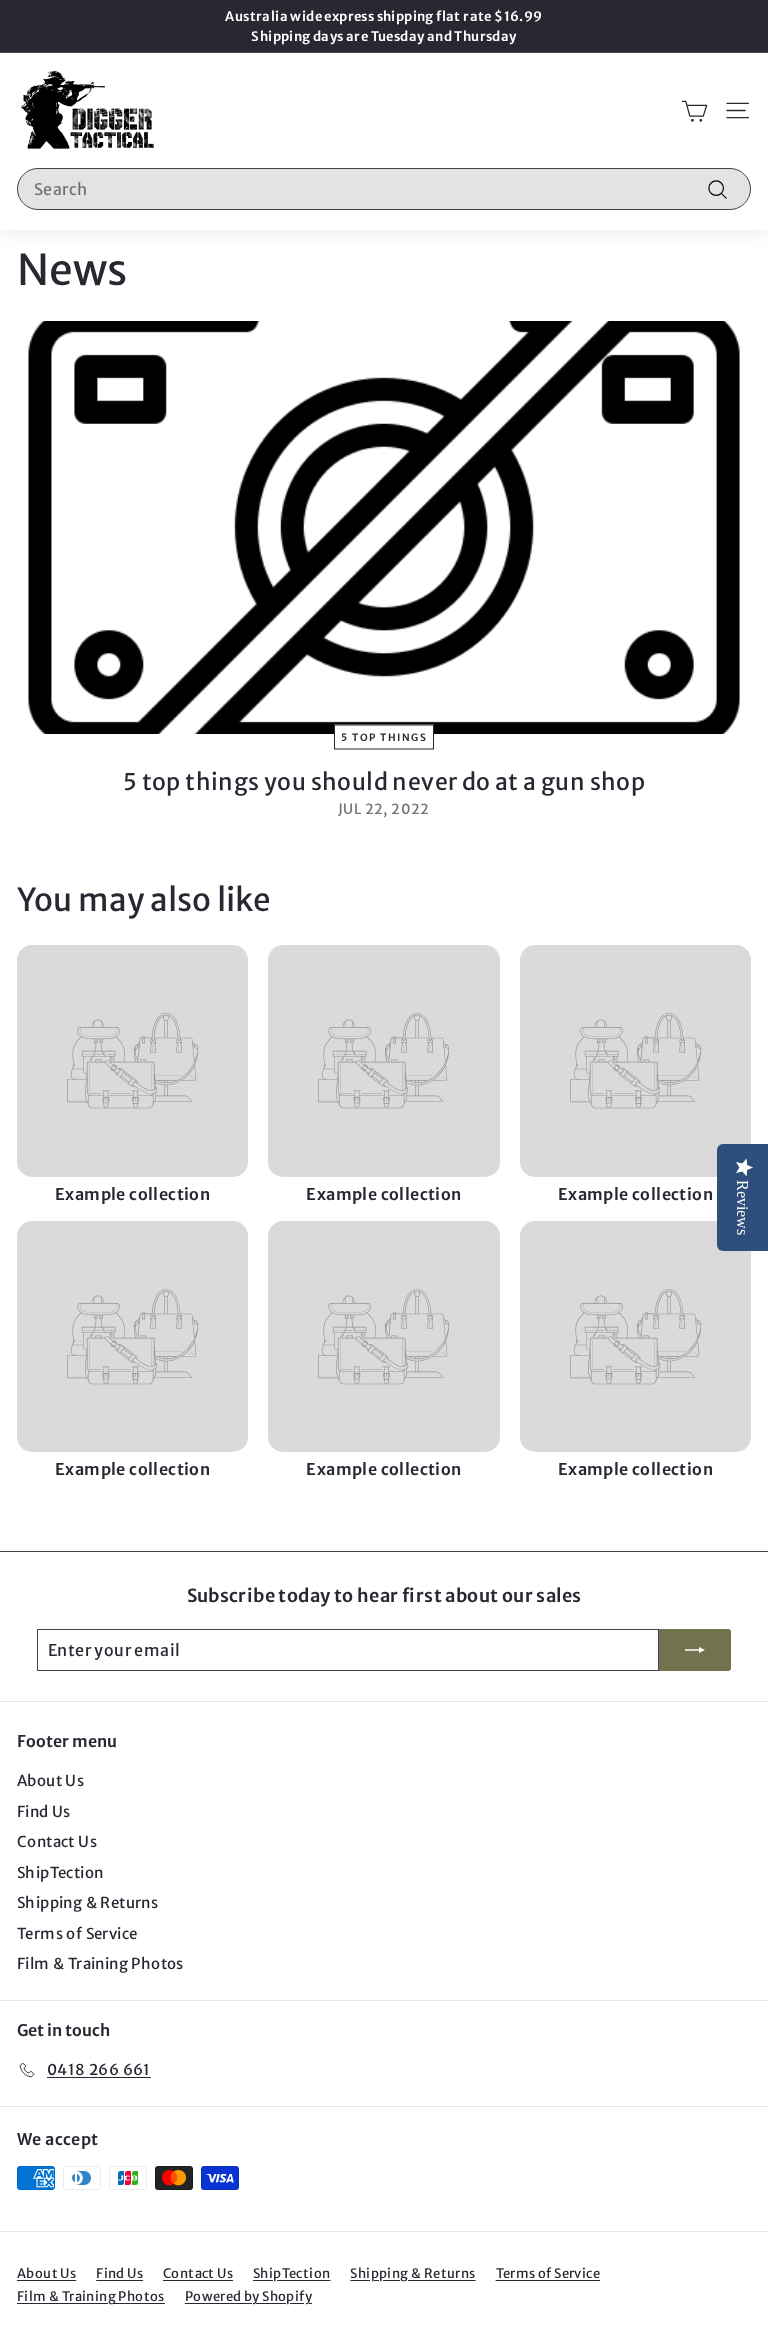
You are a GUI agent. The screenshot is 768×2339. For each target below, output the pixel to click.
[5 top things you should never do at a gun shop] (384, 527)
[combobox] (384, 189)
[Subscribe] (695, 1650)
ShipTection (60, 1872)
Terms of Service (77, 1933)
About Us (50, 1780)
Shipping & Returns (87, 1902)
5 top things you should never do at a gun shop (384, 781)
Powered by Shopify (248, 2296)
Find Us (44, 1811)
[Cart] (694, 110)
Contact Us (57, 1841)
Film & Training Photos (100, 1963)
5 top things (384, 736)
